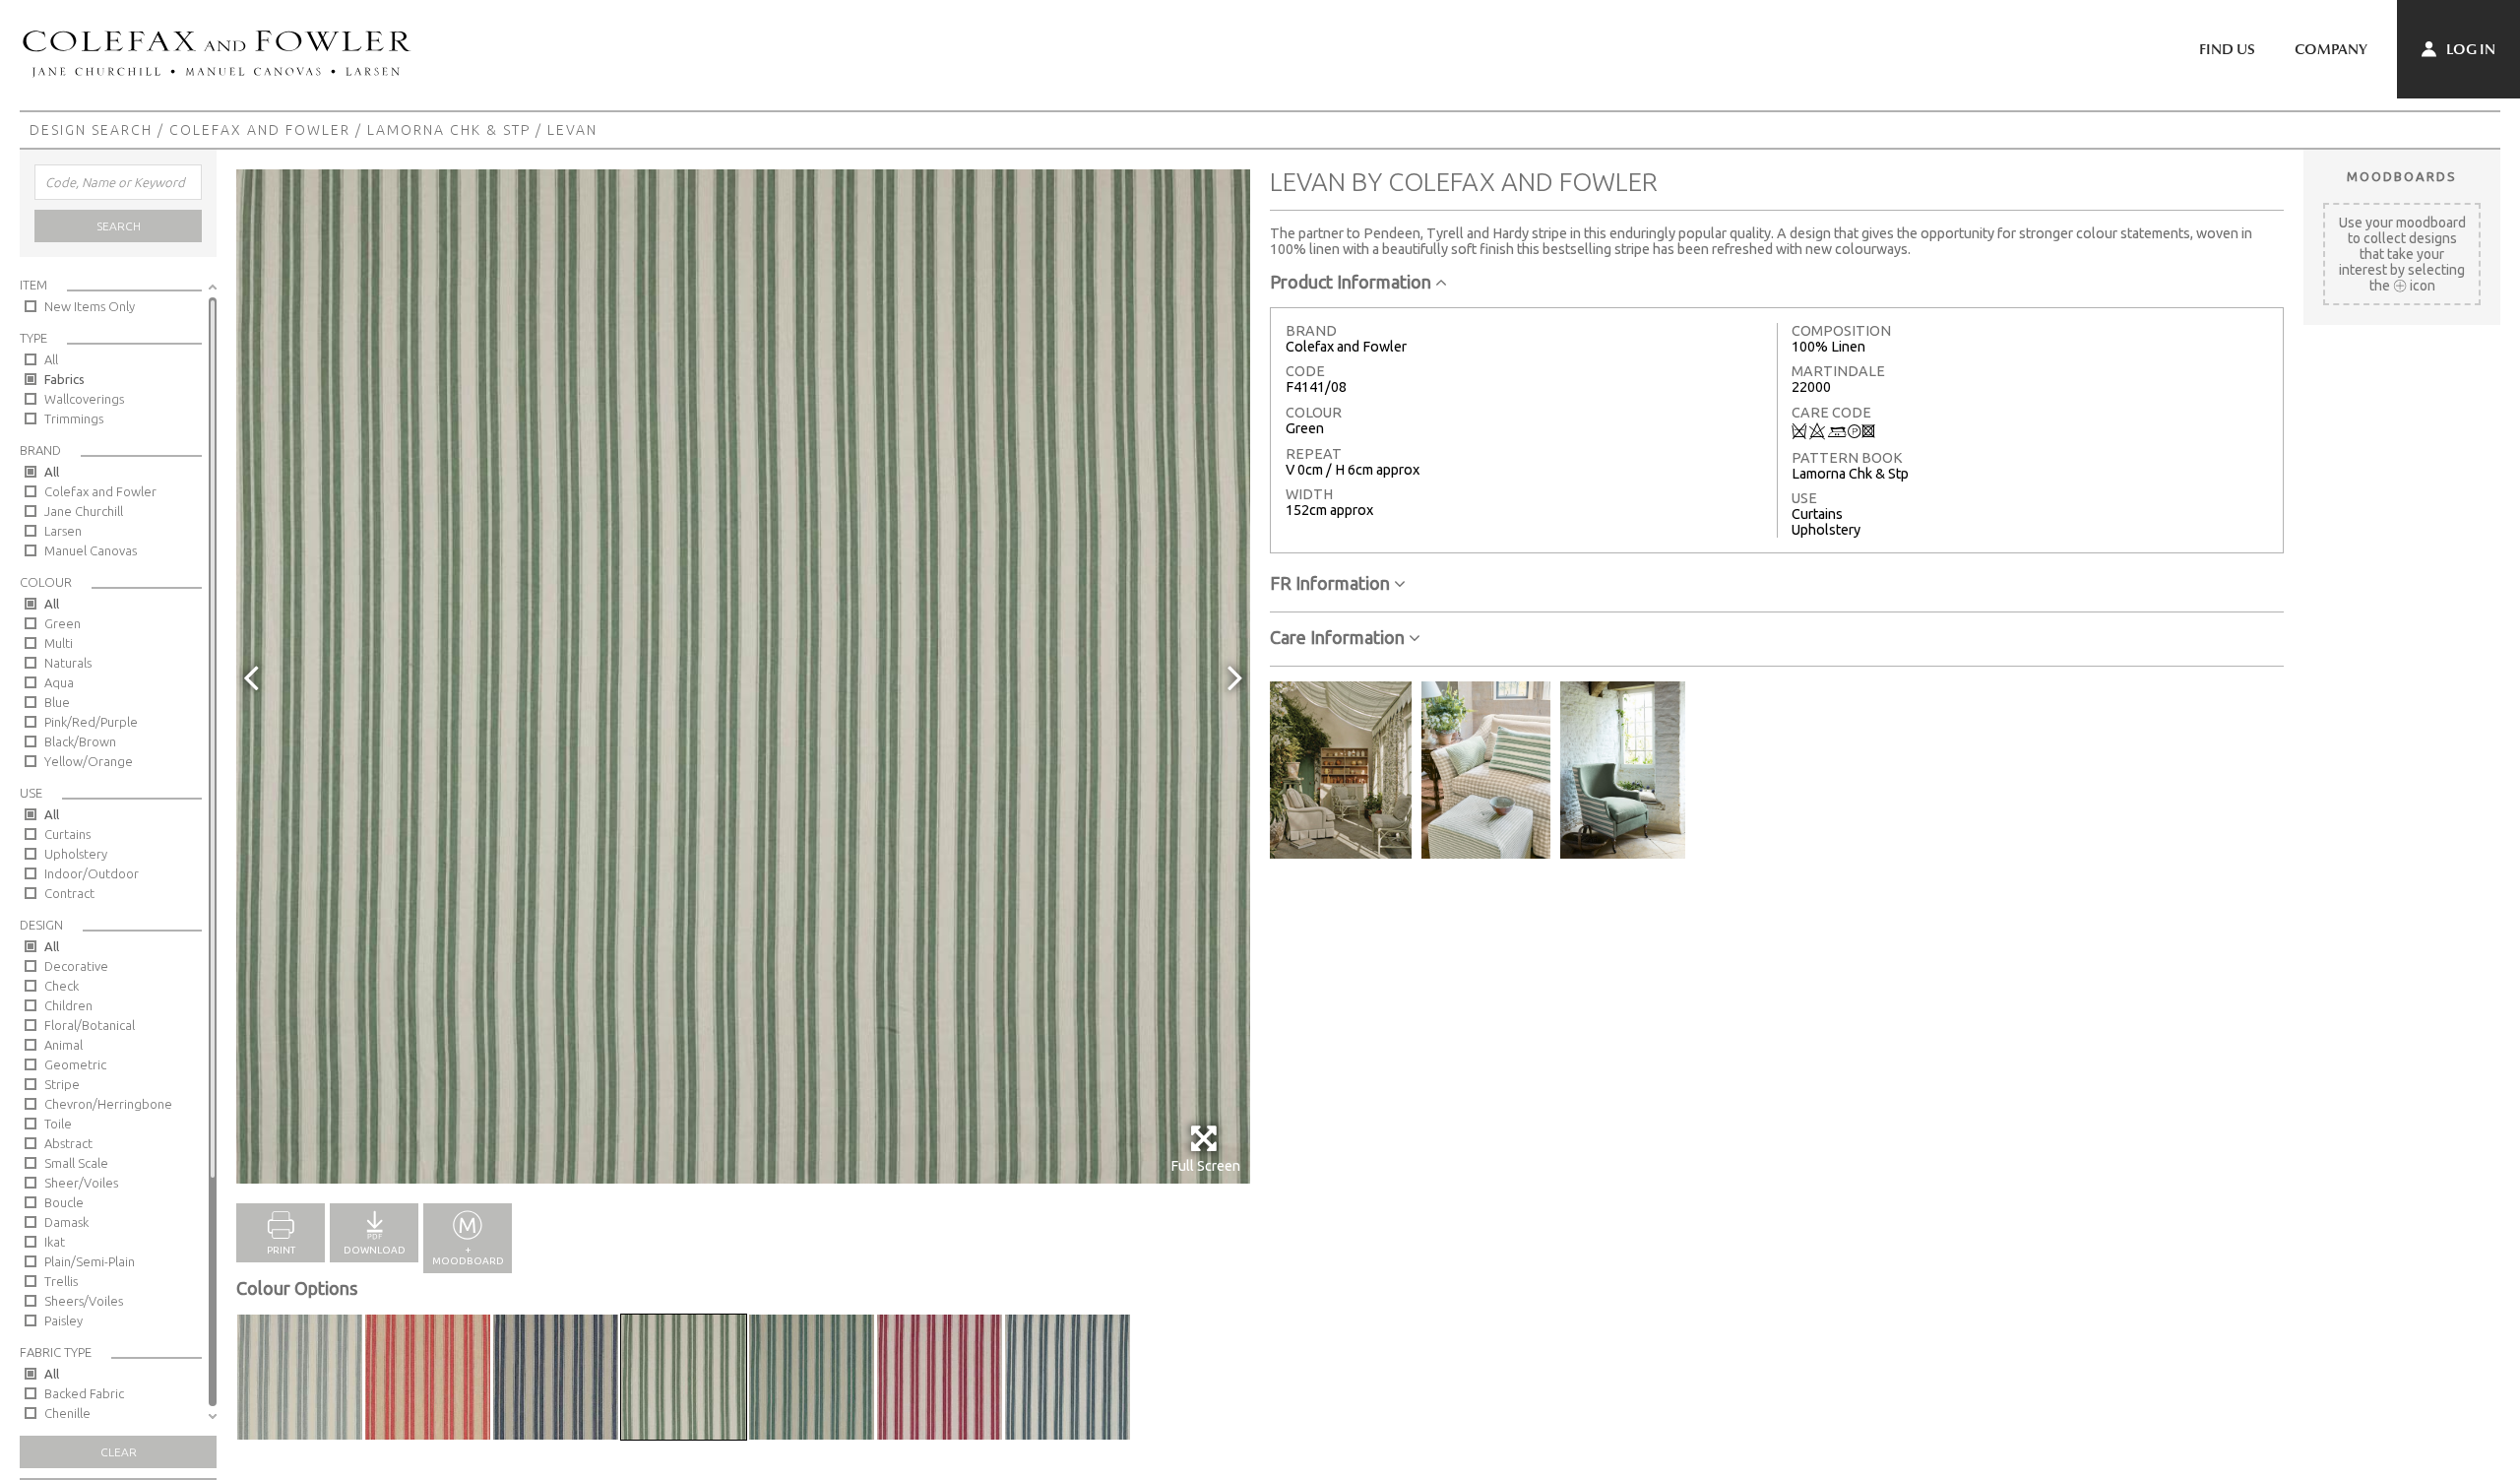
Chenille (67, 1413)
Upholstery (76, 854)
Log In (2469, 49)
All (51, 359)
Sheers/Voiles (84, 1301)
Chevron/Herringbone (108, 1104)
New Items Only (90, 306)
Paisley (63, 1320)
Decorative (76, 966)
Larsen (63, 531)
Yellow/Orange (89, 761)
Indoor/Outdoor (92, 873)
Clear (119, 1452)
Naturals (68, 663)
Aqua (59, 682)
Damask (66, 1222)
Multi (59, 643)
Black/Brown (80, 741)
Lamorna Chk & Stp (449, 130)
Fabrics (64, 379)
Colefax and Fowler (260, 130)
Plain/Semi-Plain (90, 1261)
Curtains (67, 834)
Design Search (91, 130)
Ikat (55, 1242)
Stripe (62, 1084)
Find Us (2227, 49)
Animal (63, 1045)
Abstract (68, 1143)
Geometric (75, 1064)
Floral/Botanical (90, 1025)
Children (68, 1005)
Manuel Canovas (91, 550)
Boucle (64, 1202)
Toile (58, 1124)
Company (2331, 49)
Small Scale (76, 1163)
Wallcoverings (84, 399)
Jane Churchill (84, 511)
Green (63, 623)
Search (119, 226)
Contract (69, 893)
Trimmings (74, 418)
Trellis (61, 1281)
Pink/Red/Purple (91, 722)
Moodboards (2402, 176)
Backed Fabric (84, 1393)
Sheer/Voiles (81, 1183)
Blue (57, 702)
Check (62, 986)
